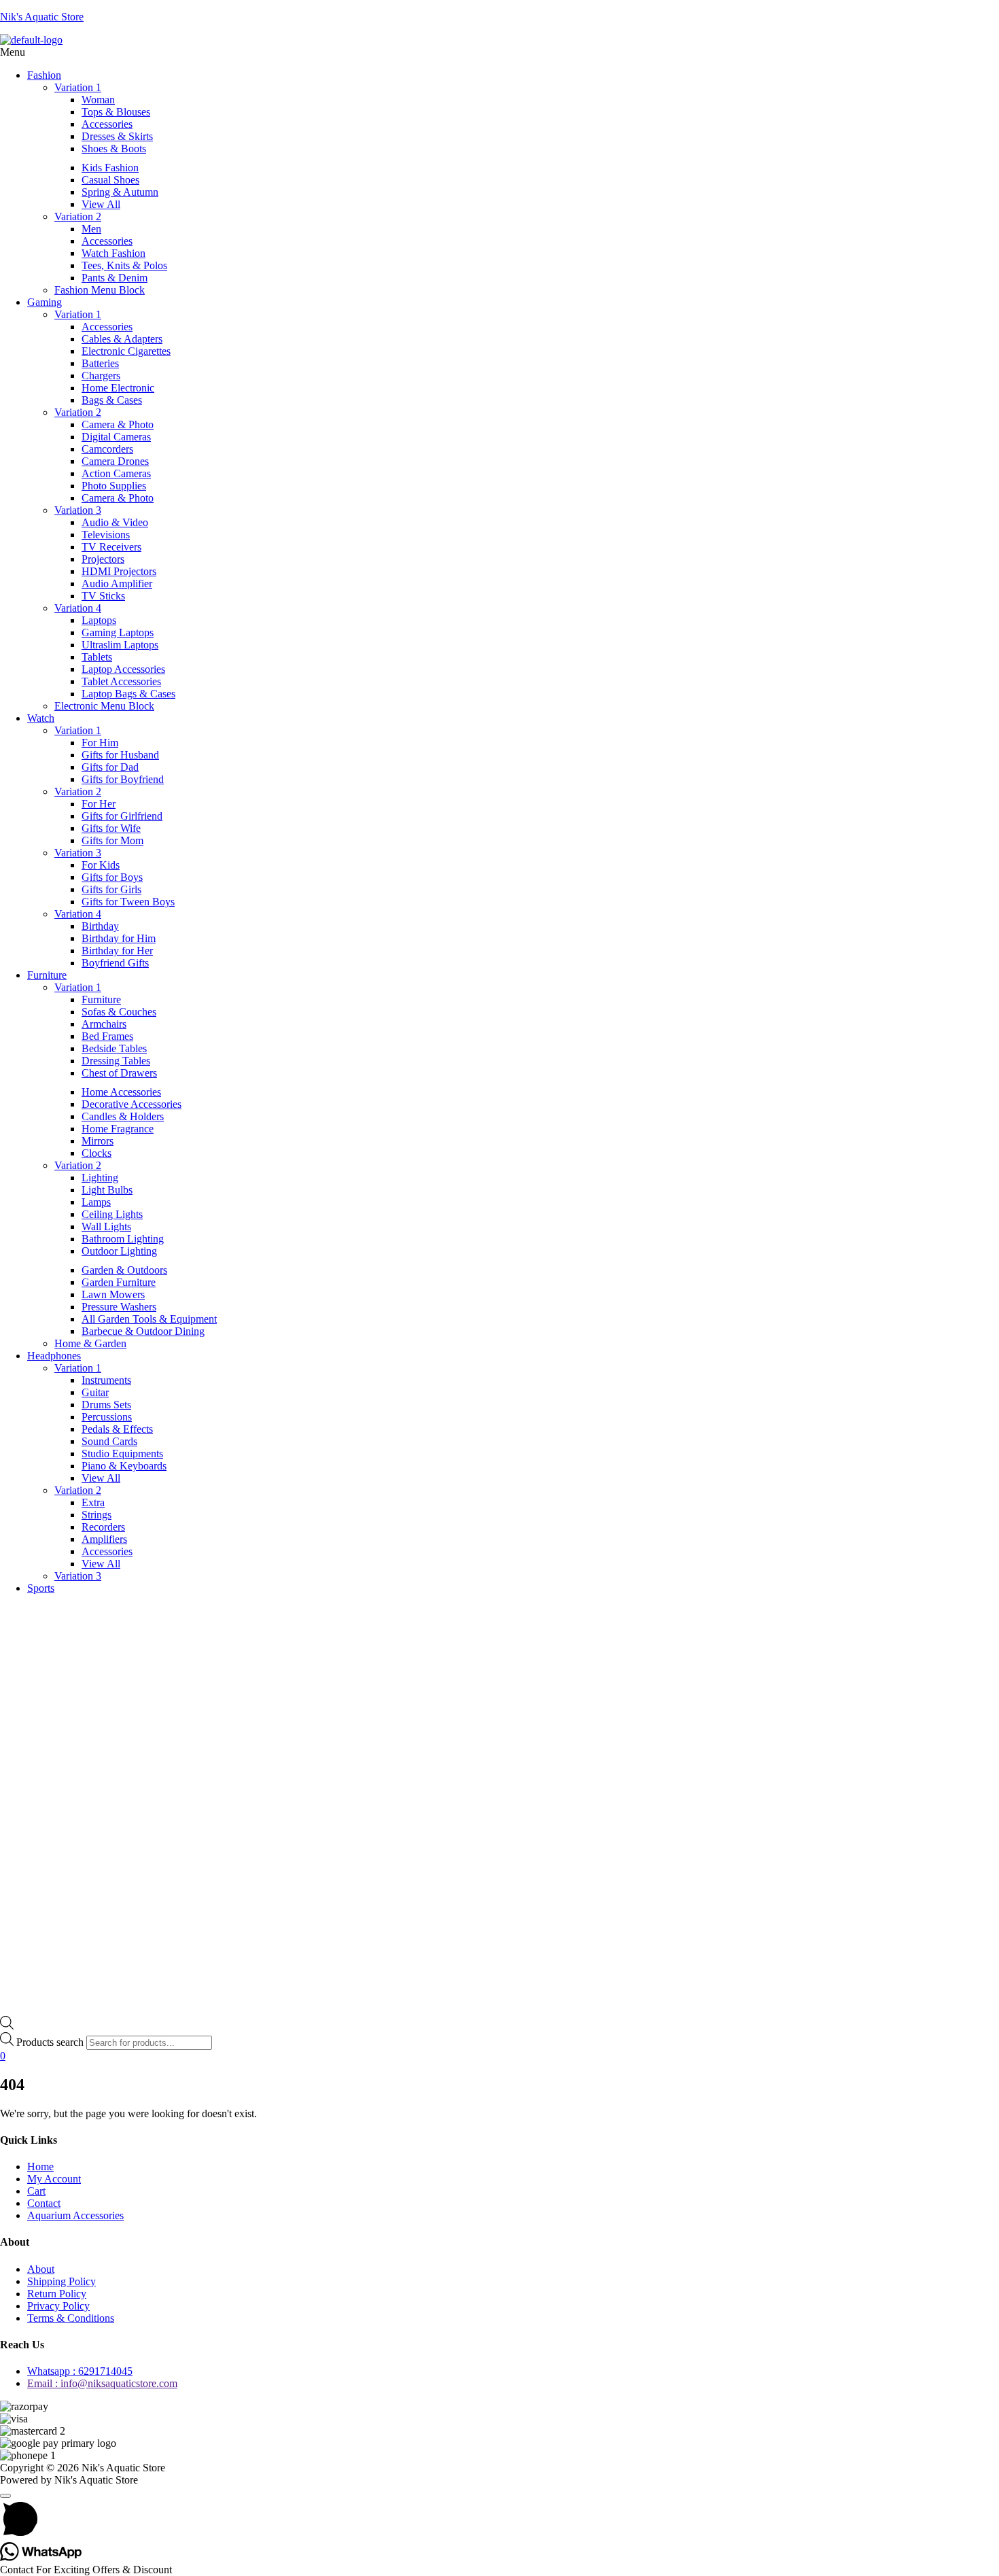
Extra (93, 1502)
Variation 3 (78, 510)
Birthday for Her (117, 951)
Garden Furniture (119, 1282)
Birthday (100, 926)
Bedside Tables (114, 1048)
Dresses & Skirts (117, 136)
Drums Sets (106, 1405)
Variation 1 (78, 87)
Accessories (107, 124)
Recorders (103, 1527)
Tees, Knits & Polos (124, 265)
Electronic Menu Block (104, 706)
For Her (99, 804)
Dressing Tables (116, 1061)
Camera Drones (115, 461)
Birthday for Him (119, 938)
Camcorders (107, 449)
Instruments (106, 1380)
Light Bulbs (107, 1190)
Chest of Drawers (119, 1073)
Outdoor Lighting (119, 1251)
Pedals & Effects (117, 1429)
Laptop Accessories (123, 669)
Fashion (44, 75)
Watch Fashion (113, 253)
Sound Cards (109, 1441)
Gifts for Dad (110, 767)
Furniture (47, 975)
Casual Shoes (110, 180)
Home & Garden (90, 1343)
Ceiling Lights (112, 1214)
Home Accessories (121, 1092)
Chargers (101, 376)
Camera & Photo (118, 424)
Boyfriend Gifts (115, 963)
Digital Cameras (116, 437)
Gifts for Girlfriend (122, 816)
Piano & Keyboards (124, 1466)
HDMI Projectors (119, 571)
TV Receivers (111, 547)
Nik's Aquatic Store (42, 17)
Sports (41, 1588)
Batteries (100, 363)
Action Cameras (116, 473)
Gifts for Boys (112, 877)
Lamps (96, 1202)
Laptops (99, 620)
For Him (100, 743)
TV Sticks (103, 596)
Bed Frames (107, 1036)
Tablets (97, 657)
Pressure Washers (119, 1307)
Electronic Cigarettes (126, 351)
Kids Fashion (110, 168)
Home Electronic (118, 388)
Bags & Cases (112, 400)
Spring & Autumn (120, 192)
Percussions (107, 1417)
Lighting (100, 1178)
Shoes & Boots (114, 149)
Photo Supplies (114, 486)
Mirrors (98, 1141)
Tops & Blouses (116, 112)
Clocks (97, 1153)
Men (91, 229)
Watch (41, 718)
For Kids (101, 865)
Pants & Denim (115, 278)
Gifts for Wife (111, 828)
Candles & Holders (123, 1116)
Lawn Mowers (113, 1294)
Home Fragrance (118, 1129)
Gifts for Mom (112, 840)
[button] (500, 52)
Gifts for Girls (111, 889)
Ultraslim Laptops (120, 645)
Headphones (54, 1356)
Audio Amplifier (117, 584)
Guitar (95, 1392)
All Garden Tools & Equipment (149, 1319)
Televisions (106, 535)
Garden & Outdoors (124, 1270)
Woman (98, 100)
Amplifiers (104, 1539)
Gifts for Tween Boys (128, 902)
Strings (97, 1515)
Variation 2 (78, 216)
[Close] (5, 2496)
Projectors (103, 559)
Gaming (45, 302)
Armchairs (104, 1024)
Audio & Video (115, 522)
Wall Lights (106, 1226)
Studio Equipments (122, 1454)
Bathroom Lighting (123, 1239)
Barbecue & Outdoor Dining (143, 1331)
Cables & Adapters (122, 339)
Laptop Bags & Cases (128, 694)
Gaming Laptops (118, 632)
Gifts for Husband (120, 755)
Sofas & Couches (119, 1012)
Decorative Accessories (132, 1104)
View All (101, 204)
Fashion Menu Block (100, 290)
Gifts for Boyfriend (123, 779)
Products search (50, 2042)
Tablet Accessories (121, 681)
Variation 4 (78, 608)
